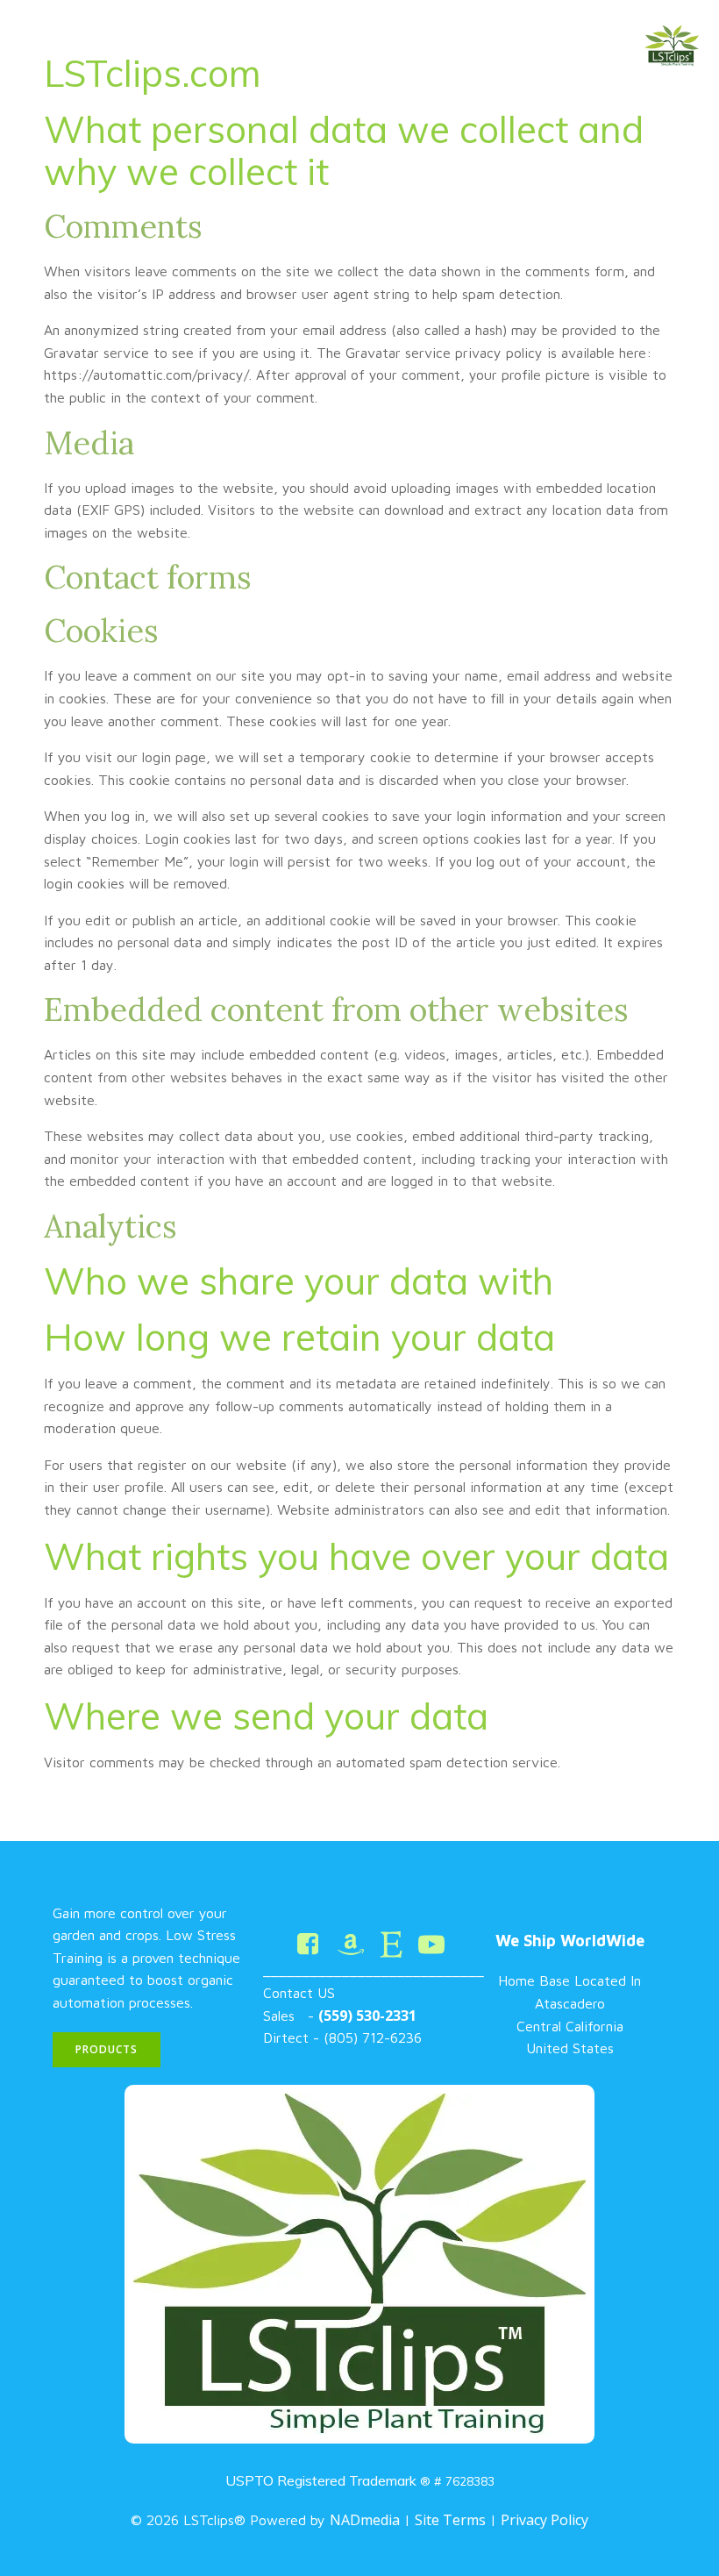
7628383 (470, 2481)
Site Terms (450, 2520)
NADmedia (365, 2520)
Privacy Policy (545, 2520)
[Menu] (687, 143)
